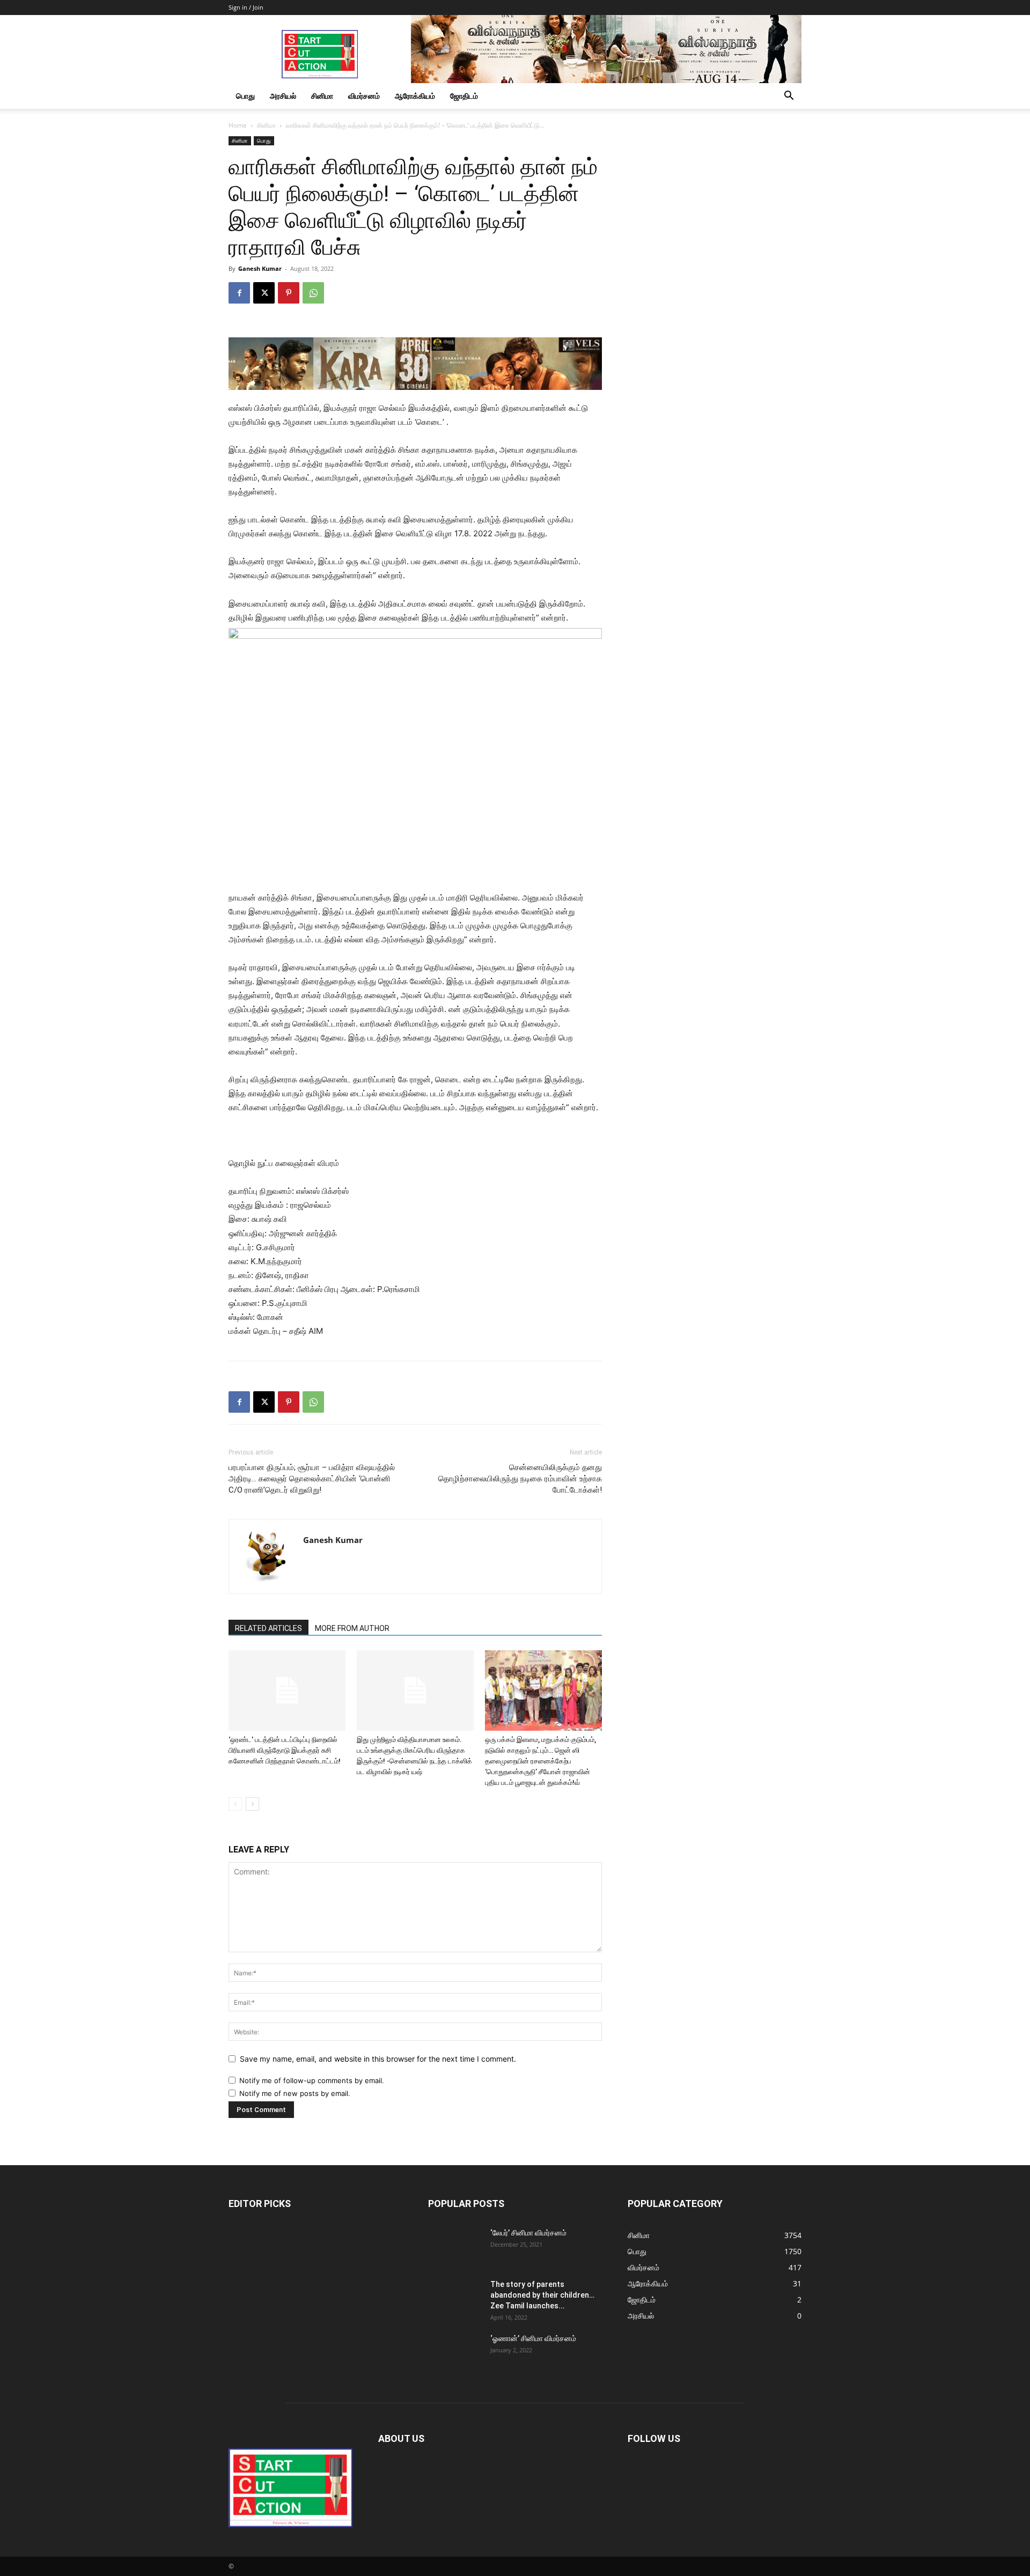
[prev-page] (235, 1804)
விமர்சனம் (364, 96)
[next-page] (252, 1804)
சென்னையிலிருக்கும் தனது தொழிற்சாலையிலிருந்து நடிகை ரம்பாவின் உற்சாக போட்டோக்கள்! (520, 1479)
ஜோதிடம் (464, 96)
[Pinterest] (289, 293)
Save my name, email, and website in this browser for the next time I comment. (378, 2059)
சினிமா (322, 96)
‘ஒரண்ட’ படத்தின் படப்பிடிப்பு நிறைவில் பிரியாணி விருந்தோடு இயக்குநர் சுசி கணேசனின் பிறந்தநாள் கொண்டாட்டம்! (285, 1750)
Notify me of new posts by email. (295, 2093)
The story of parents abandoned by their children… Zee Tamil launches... (542, 2295)
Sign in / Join (246, 7)
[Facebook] (239, 293)
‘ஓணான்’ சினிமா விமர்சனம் (533, 2338)
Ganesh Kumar (260, 268)
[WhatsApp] (313, 293)
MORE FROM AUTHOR (352, 1628)
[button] (789, 97)
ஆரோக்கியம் (415, 96)
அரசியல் (283, 96)
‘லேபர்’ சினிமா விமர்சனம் (528, 2233)
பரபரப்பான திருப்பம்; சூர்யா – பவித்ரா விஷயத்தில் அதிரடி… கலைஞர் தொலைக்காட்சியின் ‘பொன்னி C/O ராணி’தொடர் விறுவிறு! (312, 1479)
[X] (264, 293)
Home (238, 125)
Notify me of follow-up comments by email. (312, 2080)
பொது (245, 96)
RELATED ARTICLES (268, 1628)
